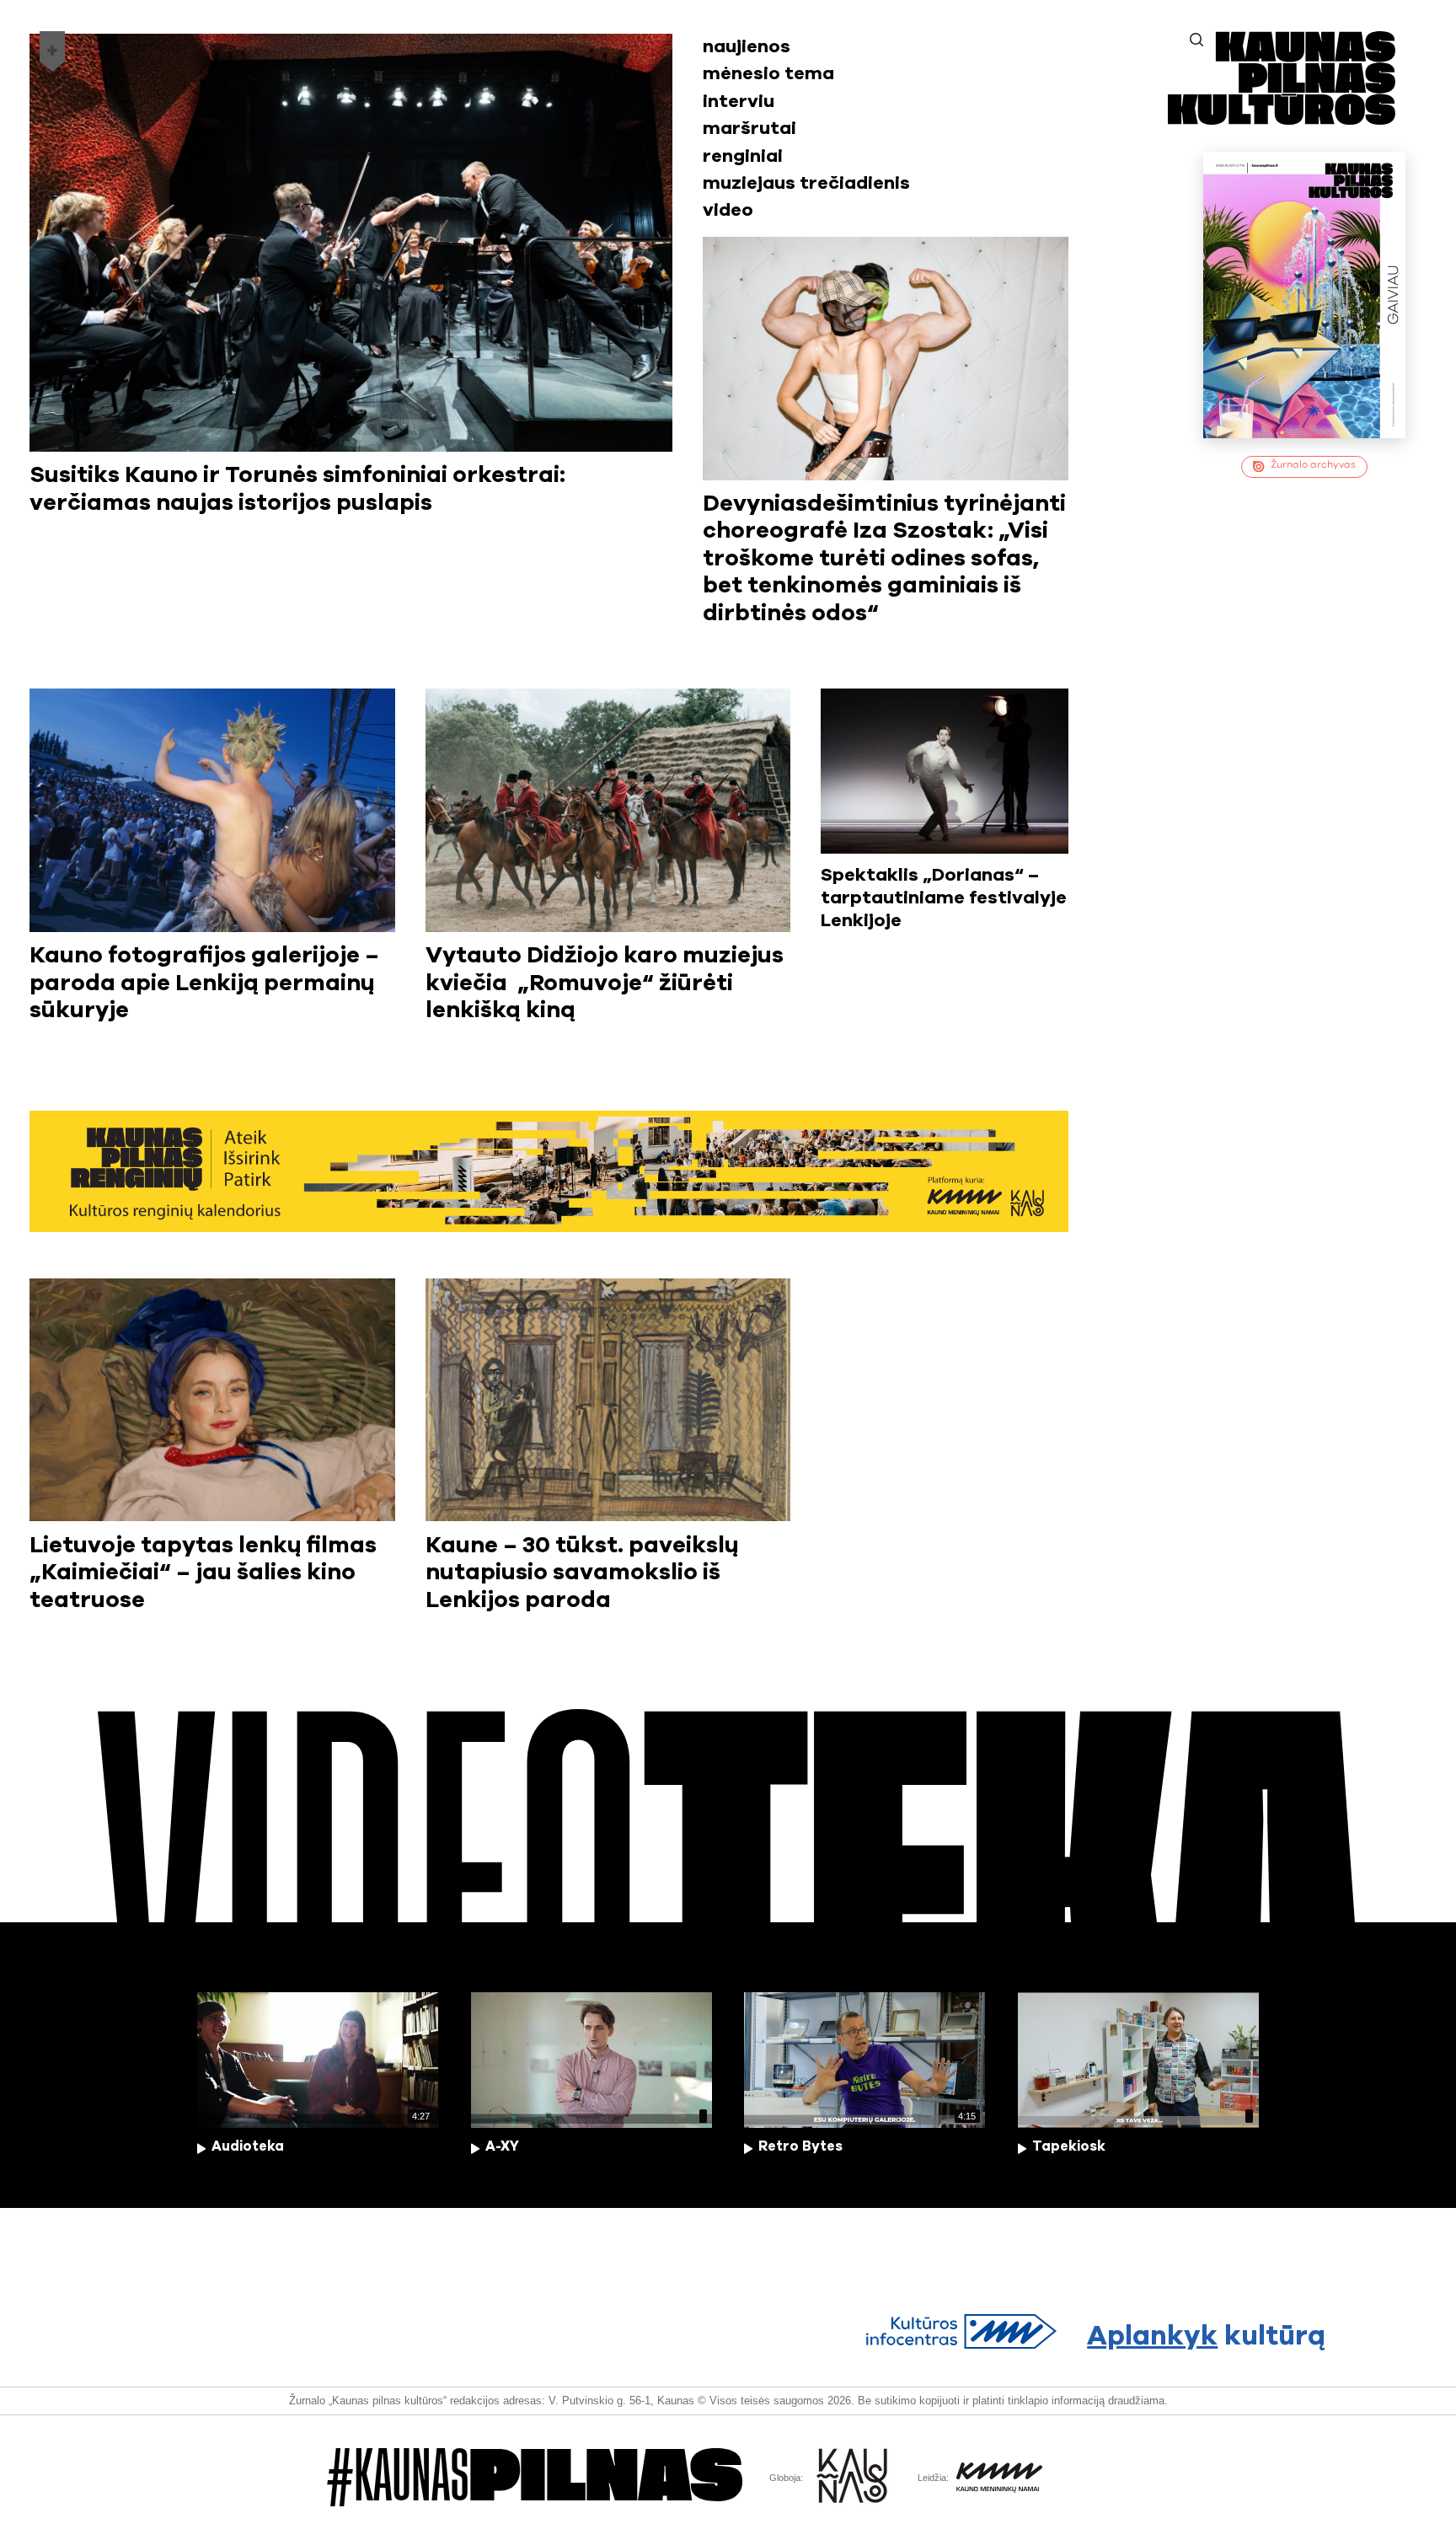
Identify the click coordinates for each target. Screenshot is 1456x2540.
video (728, 210)
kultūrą (1206, 2336)
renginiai (743, 156)
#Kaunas (535, 2477)
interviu (739, 102)
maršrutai (749, 129)
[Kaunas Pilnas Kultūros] (1282, 119)
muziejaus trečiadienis (806, 183)
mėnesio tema (768, 74)
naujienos (747, 47)
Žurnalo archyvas (1313, 465)
